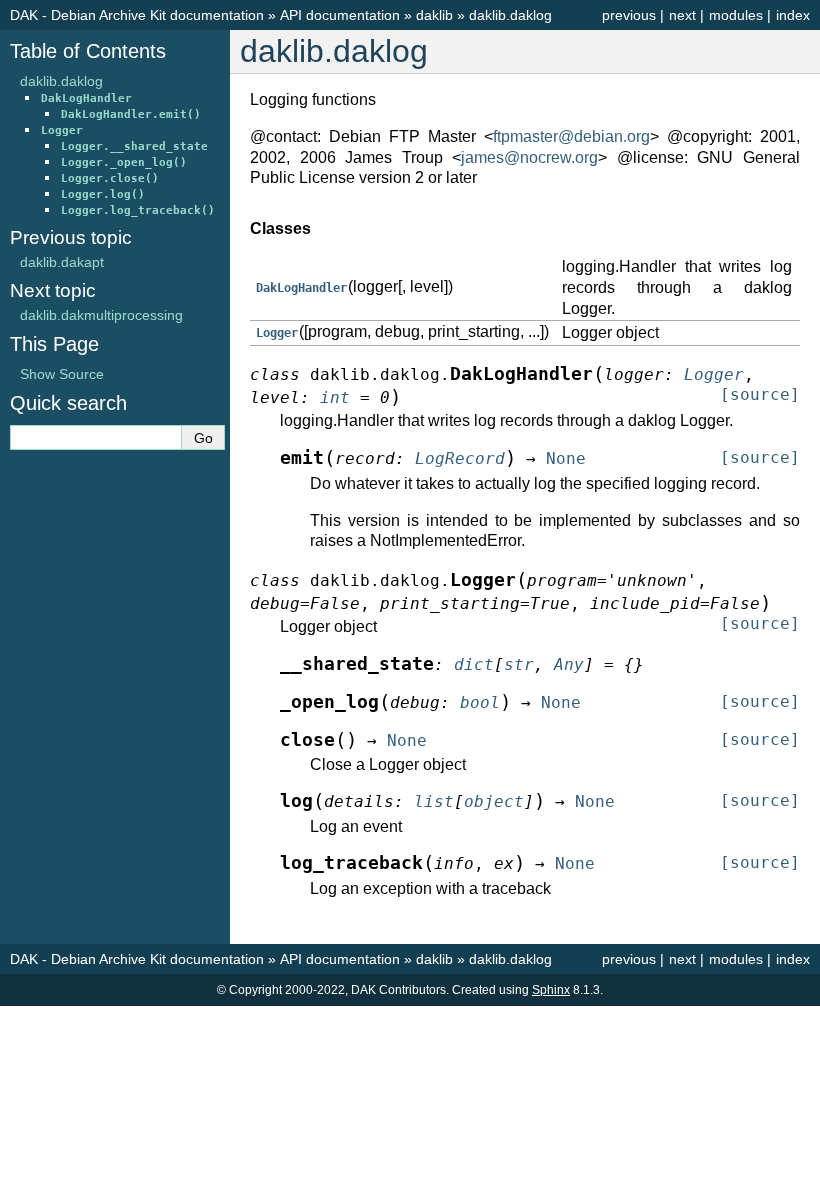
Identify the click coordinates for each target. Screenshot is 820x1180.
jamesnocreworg (529, 157)
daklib (434, 15)
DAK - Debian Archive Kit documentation (137, 15)
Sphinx (551, 990)
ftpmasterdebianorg (571, 136)
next (682, 15)
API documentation (340, 15)
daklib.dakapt (62, 262)
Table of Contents (88, 51)
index (793, 15)
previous (629, 15)
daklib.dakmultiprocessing (101, 315)
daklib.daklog (510, 15)
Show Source (62, 374)
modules (736, 15)
